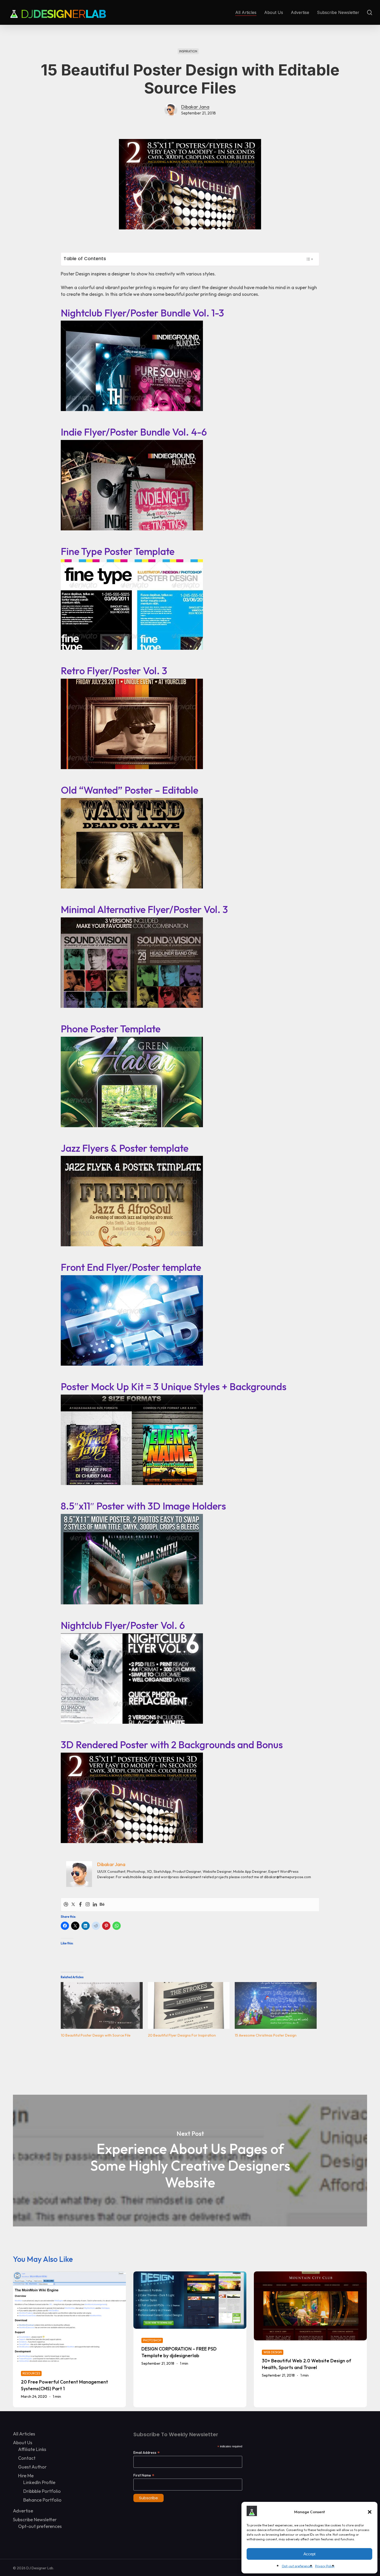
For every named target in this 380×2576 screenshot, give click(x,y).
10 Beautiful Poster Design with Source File (96, 2035)
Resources (31, 2373)
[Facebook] (80, 1905)
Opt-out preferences (297, 2566)
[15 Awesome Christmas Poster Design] (276, 2005)
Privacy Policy (325, 2566)
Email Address (147, 2452)
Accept (309, 2554)
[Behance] (102, 1905)
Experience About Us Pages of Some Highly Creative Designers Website (190, 2161)
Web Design (273, 2352)
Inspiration (188, 51)
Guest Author (32, 2467)
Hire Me (26, 2476)
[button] (370, 2512)
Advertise (23, 2511)
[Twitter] (73, 1905)
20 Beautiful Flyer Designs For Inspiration (182, 2035)
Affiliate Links (32, 2449)
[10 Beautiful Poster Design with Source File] (102, 2005)
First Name (144, 2475)
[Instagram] (88, 1905)
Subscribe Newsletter (35, 2520)
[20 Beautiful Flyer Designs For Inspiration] (189, 2005)
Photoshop (152, 2340)
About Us (23, 2443)
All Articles (24, 2434)
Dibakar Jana (195, 107)
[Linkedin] (95, 1905)
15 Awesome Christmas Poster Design (266, 2035)
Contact (27, 2458)
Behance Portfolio (42, 2500)
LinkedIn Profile (39, 2482)
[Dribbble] (66, 1905)
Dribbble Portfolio (42, 2491)
